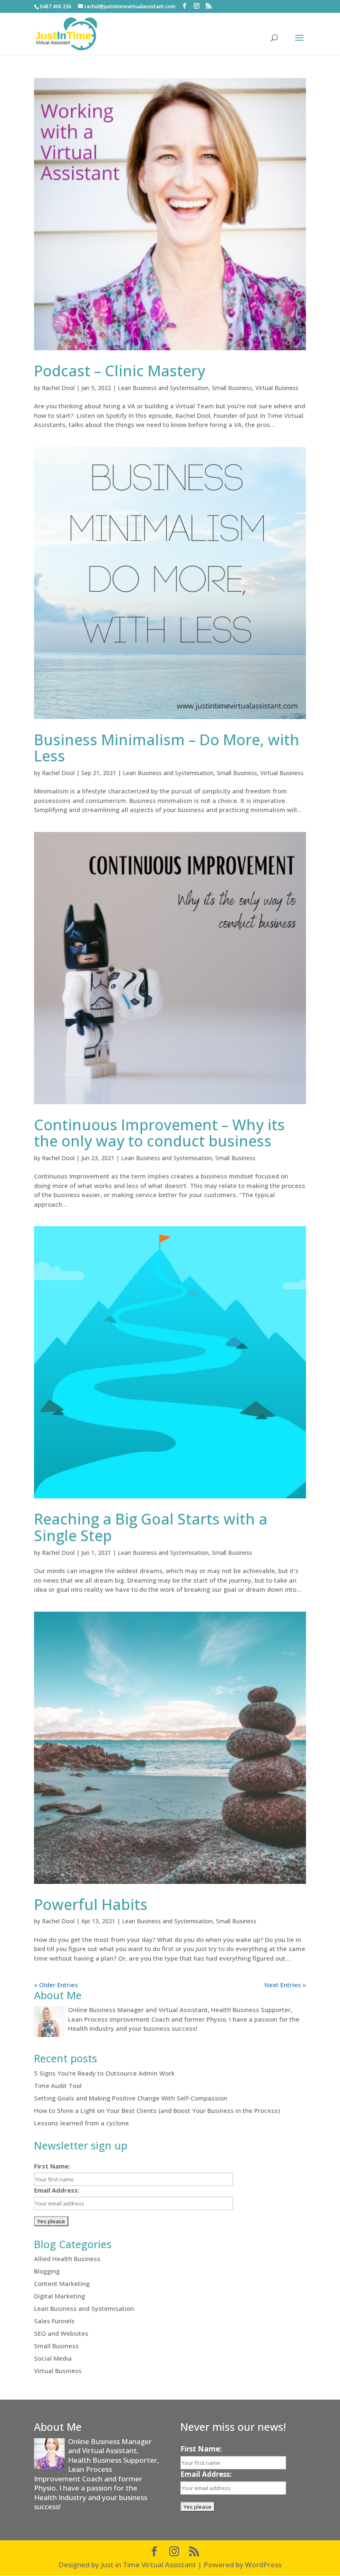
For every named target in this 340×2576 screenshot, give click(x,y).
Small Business (232, 388)
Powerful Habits (91, 1904)
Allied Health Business (67, 2259)
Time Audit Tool (58, 2086)
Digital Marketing (59, 2296)
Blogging (47, 2271)
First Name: (52, 2166)
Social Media (53, 2358)
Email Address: (57, 2190)
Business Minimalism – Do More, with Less (167, 748)
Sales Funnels (54, 2321)
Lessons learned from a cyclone (81, 2123)
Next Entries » (285, 1985)
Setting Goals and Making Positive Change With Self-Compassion (131, 2098)
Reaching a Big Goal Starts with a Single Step (151, 1527)
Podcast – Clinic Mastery (120, 371)
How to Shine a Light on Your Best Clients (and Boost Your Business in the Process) (157, 2110)
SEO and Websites (61, 2333)
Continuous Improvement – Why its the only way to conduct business (159, 1133)
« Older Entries (56, 1985)
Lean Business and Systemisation (163, 388)
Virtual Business (277, 388)
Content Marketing (62, 2283)
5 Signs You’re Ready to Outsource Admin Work (104, 2073)
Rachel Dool (58, 388)
